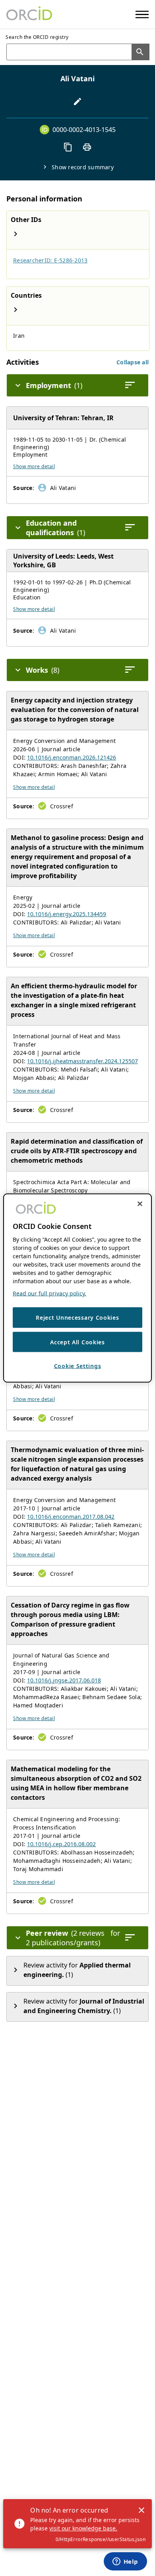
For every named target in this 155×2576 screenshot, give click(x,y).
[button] (133, 362)
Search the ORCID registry (37, 37)
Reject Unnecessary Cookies (77, 1318)
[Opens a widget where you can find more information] (125, 2562)
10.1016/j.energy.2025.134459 (67, 914)
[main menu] (142, 14)
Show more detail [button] (34, 466)
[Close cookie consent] (140, 1204)
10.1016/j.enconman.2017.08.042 (71, 1517)
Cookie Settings (78, 1366)
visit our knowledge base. (83, 2528)
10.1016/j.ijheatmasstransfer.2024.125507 (82, 1061)
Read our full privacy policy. (49, 1293)
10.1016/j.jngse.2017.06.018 (64, 1680)
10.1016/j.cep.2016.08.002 (61, 1844)
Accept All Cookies (77, 1342)
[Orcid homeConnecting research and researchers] (29, 14)
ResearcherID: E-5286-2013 (50, 260)
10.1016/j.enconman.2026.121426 (72, 757)
